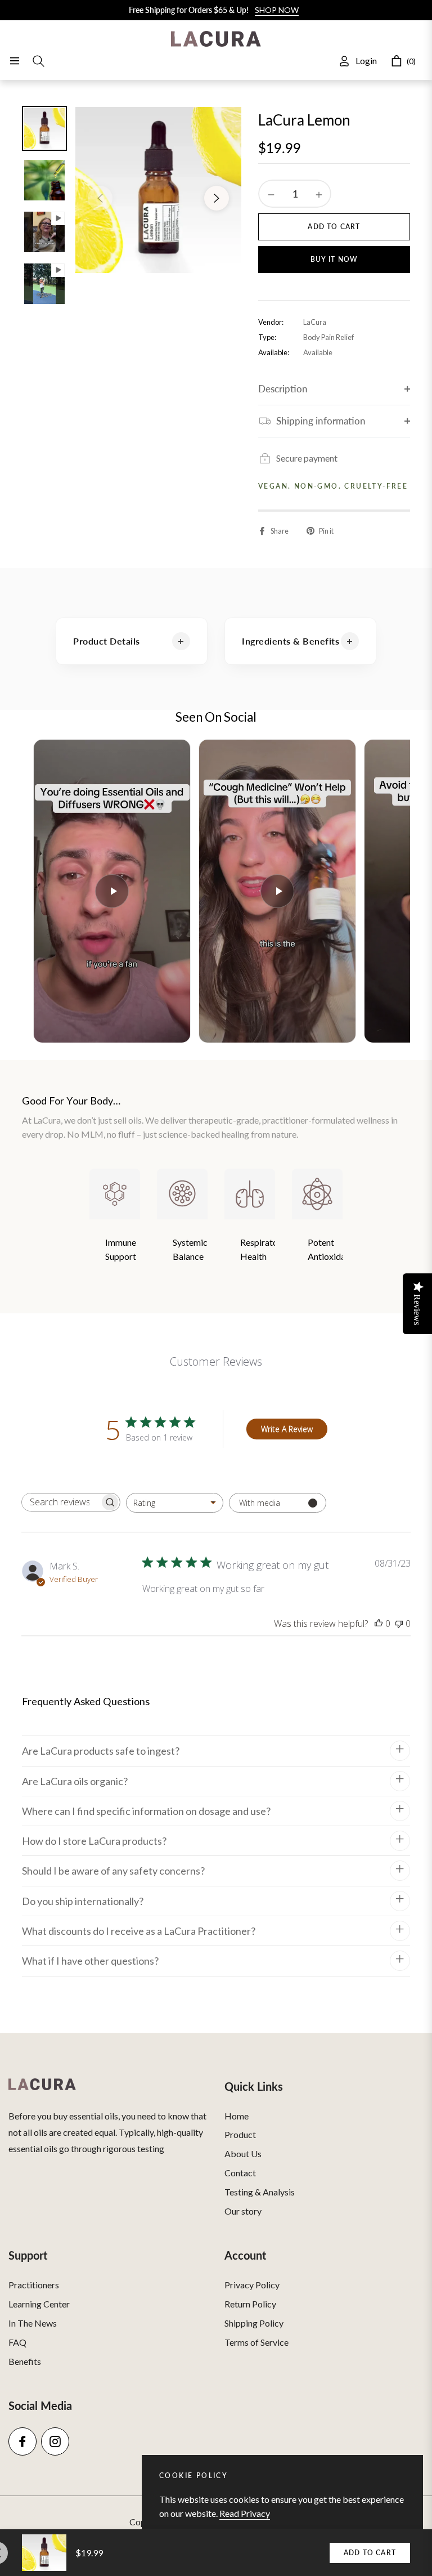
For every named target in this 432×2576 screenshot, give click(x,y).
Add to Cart (370, 2553)
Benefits (25, 2361)
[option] (158, 190)
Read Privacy (245, 2513)
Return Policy (250, 2304)
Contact (240, 2173)
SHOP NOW (277, 10)
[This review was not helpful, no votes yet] (399, 1624)
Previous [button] (100, 198)
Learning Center (39, 2304)
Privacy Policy (252, 2285)
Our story (243, 2211)
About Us (243, 2154)
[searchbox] (61, 1502)
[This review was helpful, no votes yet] (379, 1624)
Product (240, 2134)
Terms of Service (256, 2342)
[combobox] (175, 1503)
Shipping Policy (254, 2323)
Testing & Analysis (260, 2192)
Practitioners (34, 2285)
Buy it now (334, 259)
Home (237, 2116)
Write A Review (287, 1429)
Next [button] (217, 198)
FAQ (17, 2342)
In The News (33, 2323)
